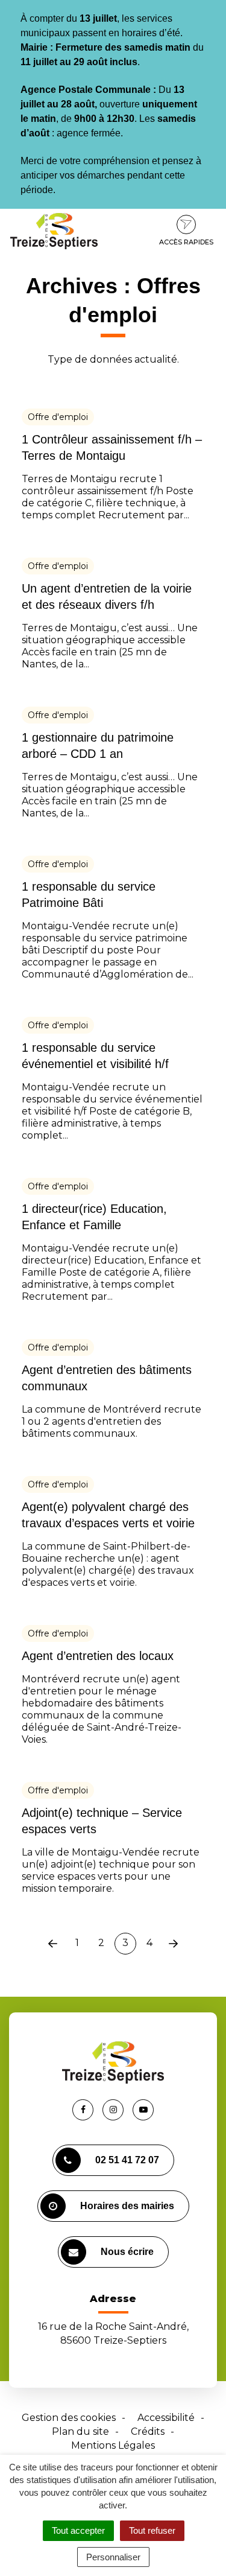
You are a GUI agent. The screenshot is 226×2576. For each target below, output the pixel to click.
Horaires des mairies (127, 2206)
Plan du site (80, 2431)
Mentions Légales (113, 2445)
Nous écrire (127, 2252)
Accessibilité (166, 2418)
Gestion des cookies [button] (69, 2418)
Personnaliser (113, 2557)
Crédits (148, 2431)
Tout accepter (78, 2530)
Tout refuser (152, 2530)
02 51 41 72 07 (127, 2160)
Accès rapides (186, 242)
